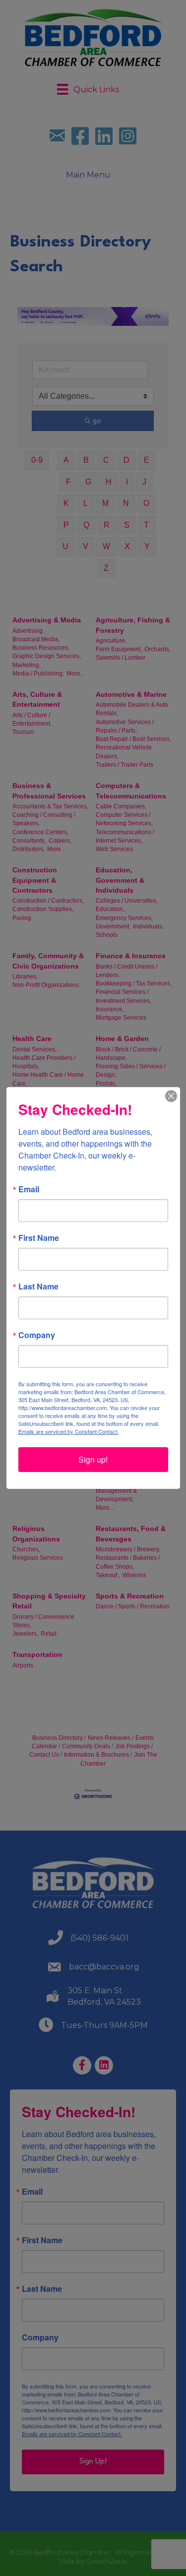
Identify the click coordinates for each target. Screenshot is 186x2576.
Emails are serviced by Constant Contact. (68, 1431)
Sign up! (93, 1459)
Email (29, 1189)
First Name (39, 1238)
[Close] (171, 1096)
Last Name (38, 1287)
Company (37, 1335)
